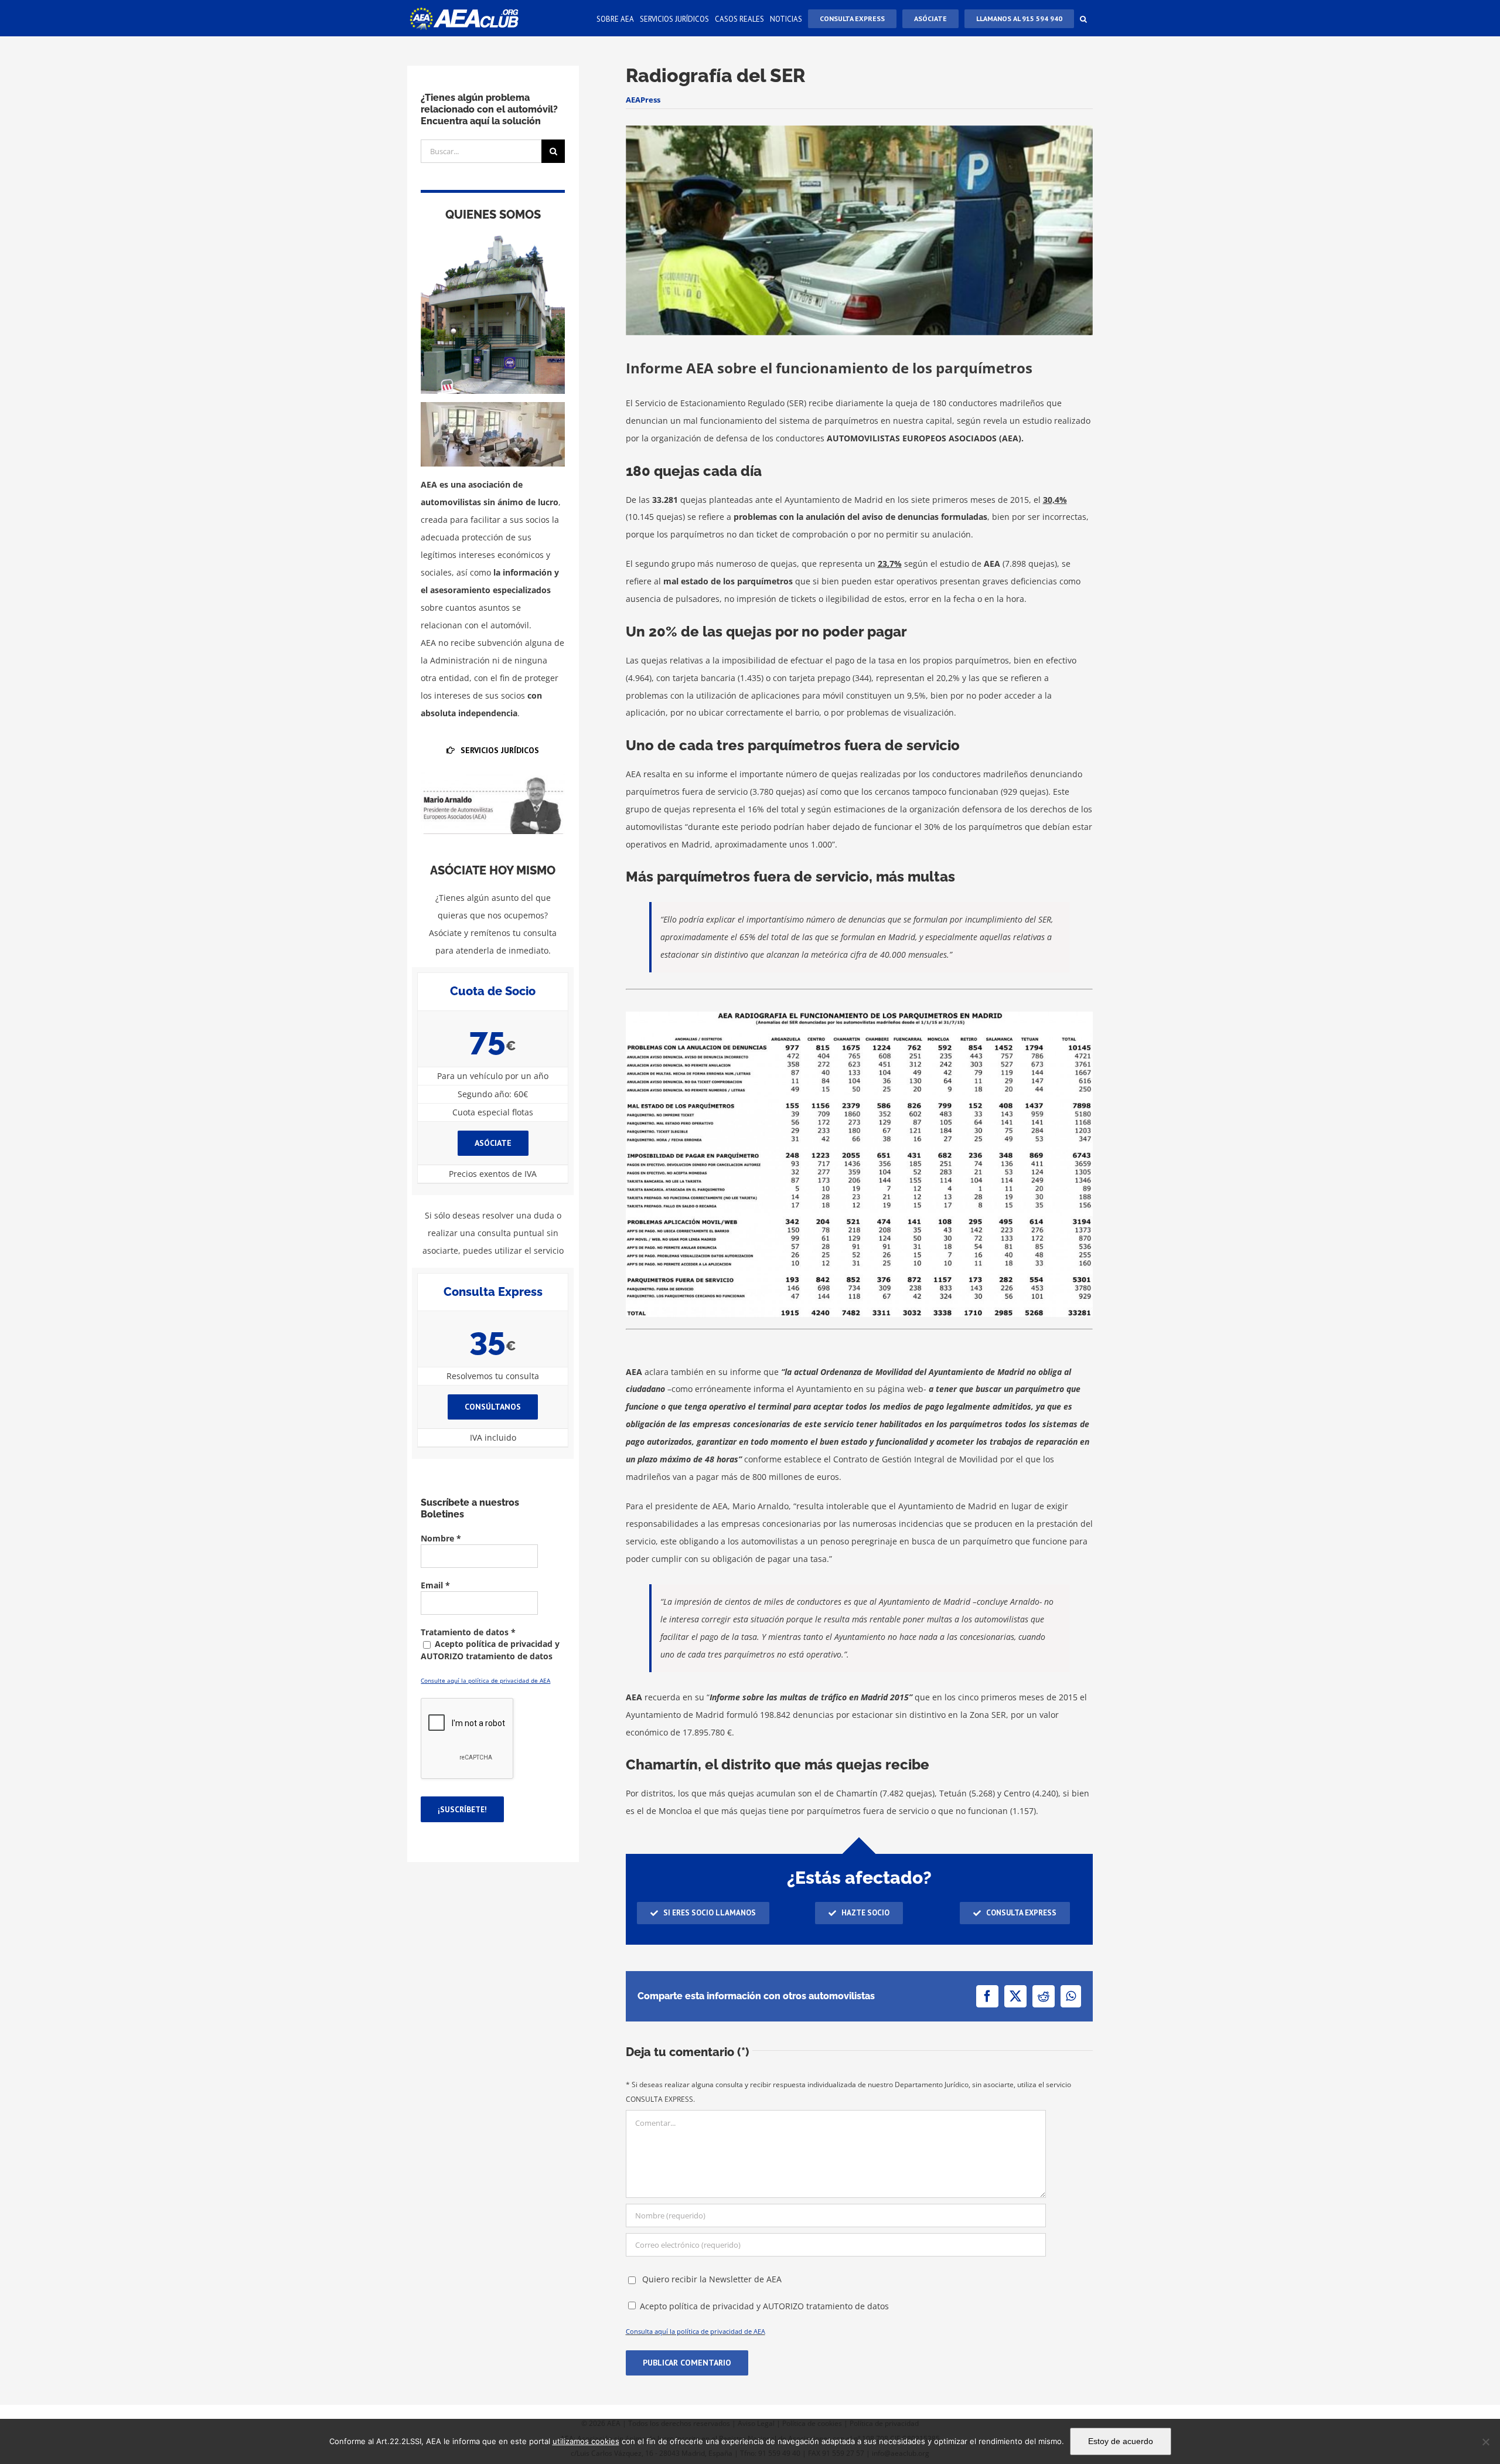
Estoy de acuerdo (1121, 2441)
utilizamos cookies (586, 2441)
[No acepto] (1485, 2442)
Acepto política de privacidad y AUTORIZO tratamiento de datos (764, 2306)
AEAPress (643, 100)
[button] (1083, 18)
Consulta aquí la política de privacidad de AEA (696, 2331)
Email (435, 1585)
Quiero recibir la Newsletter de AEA (711, 2279)
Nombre (441, 1538)
